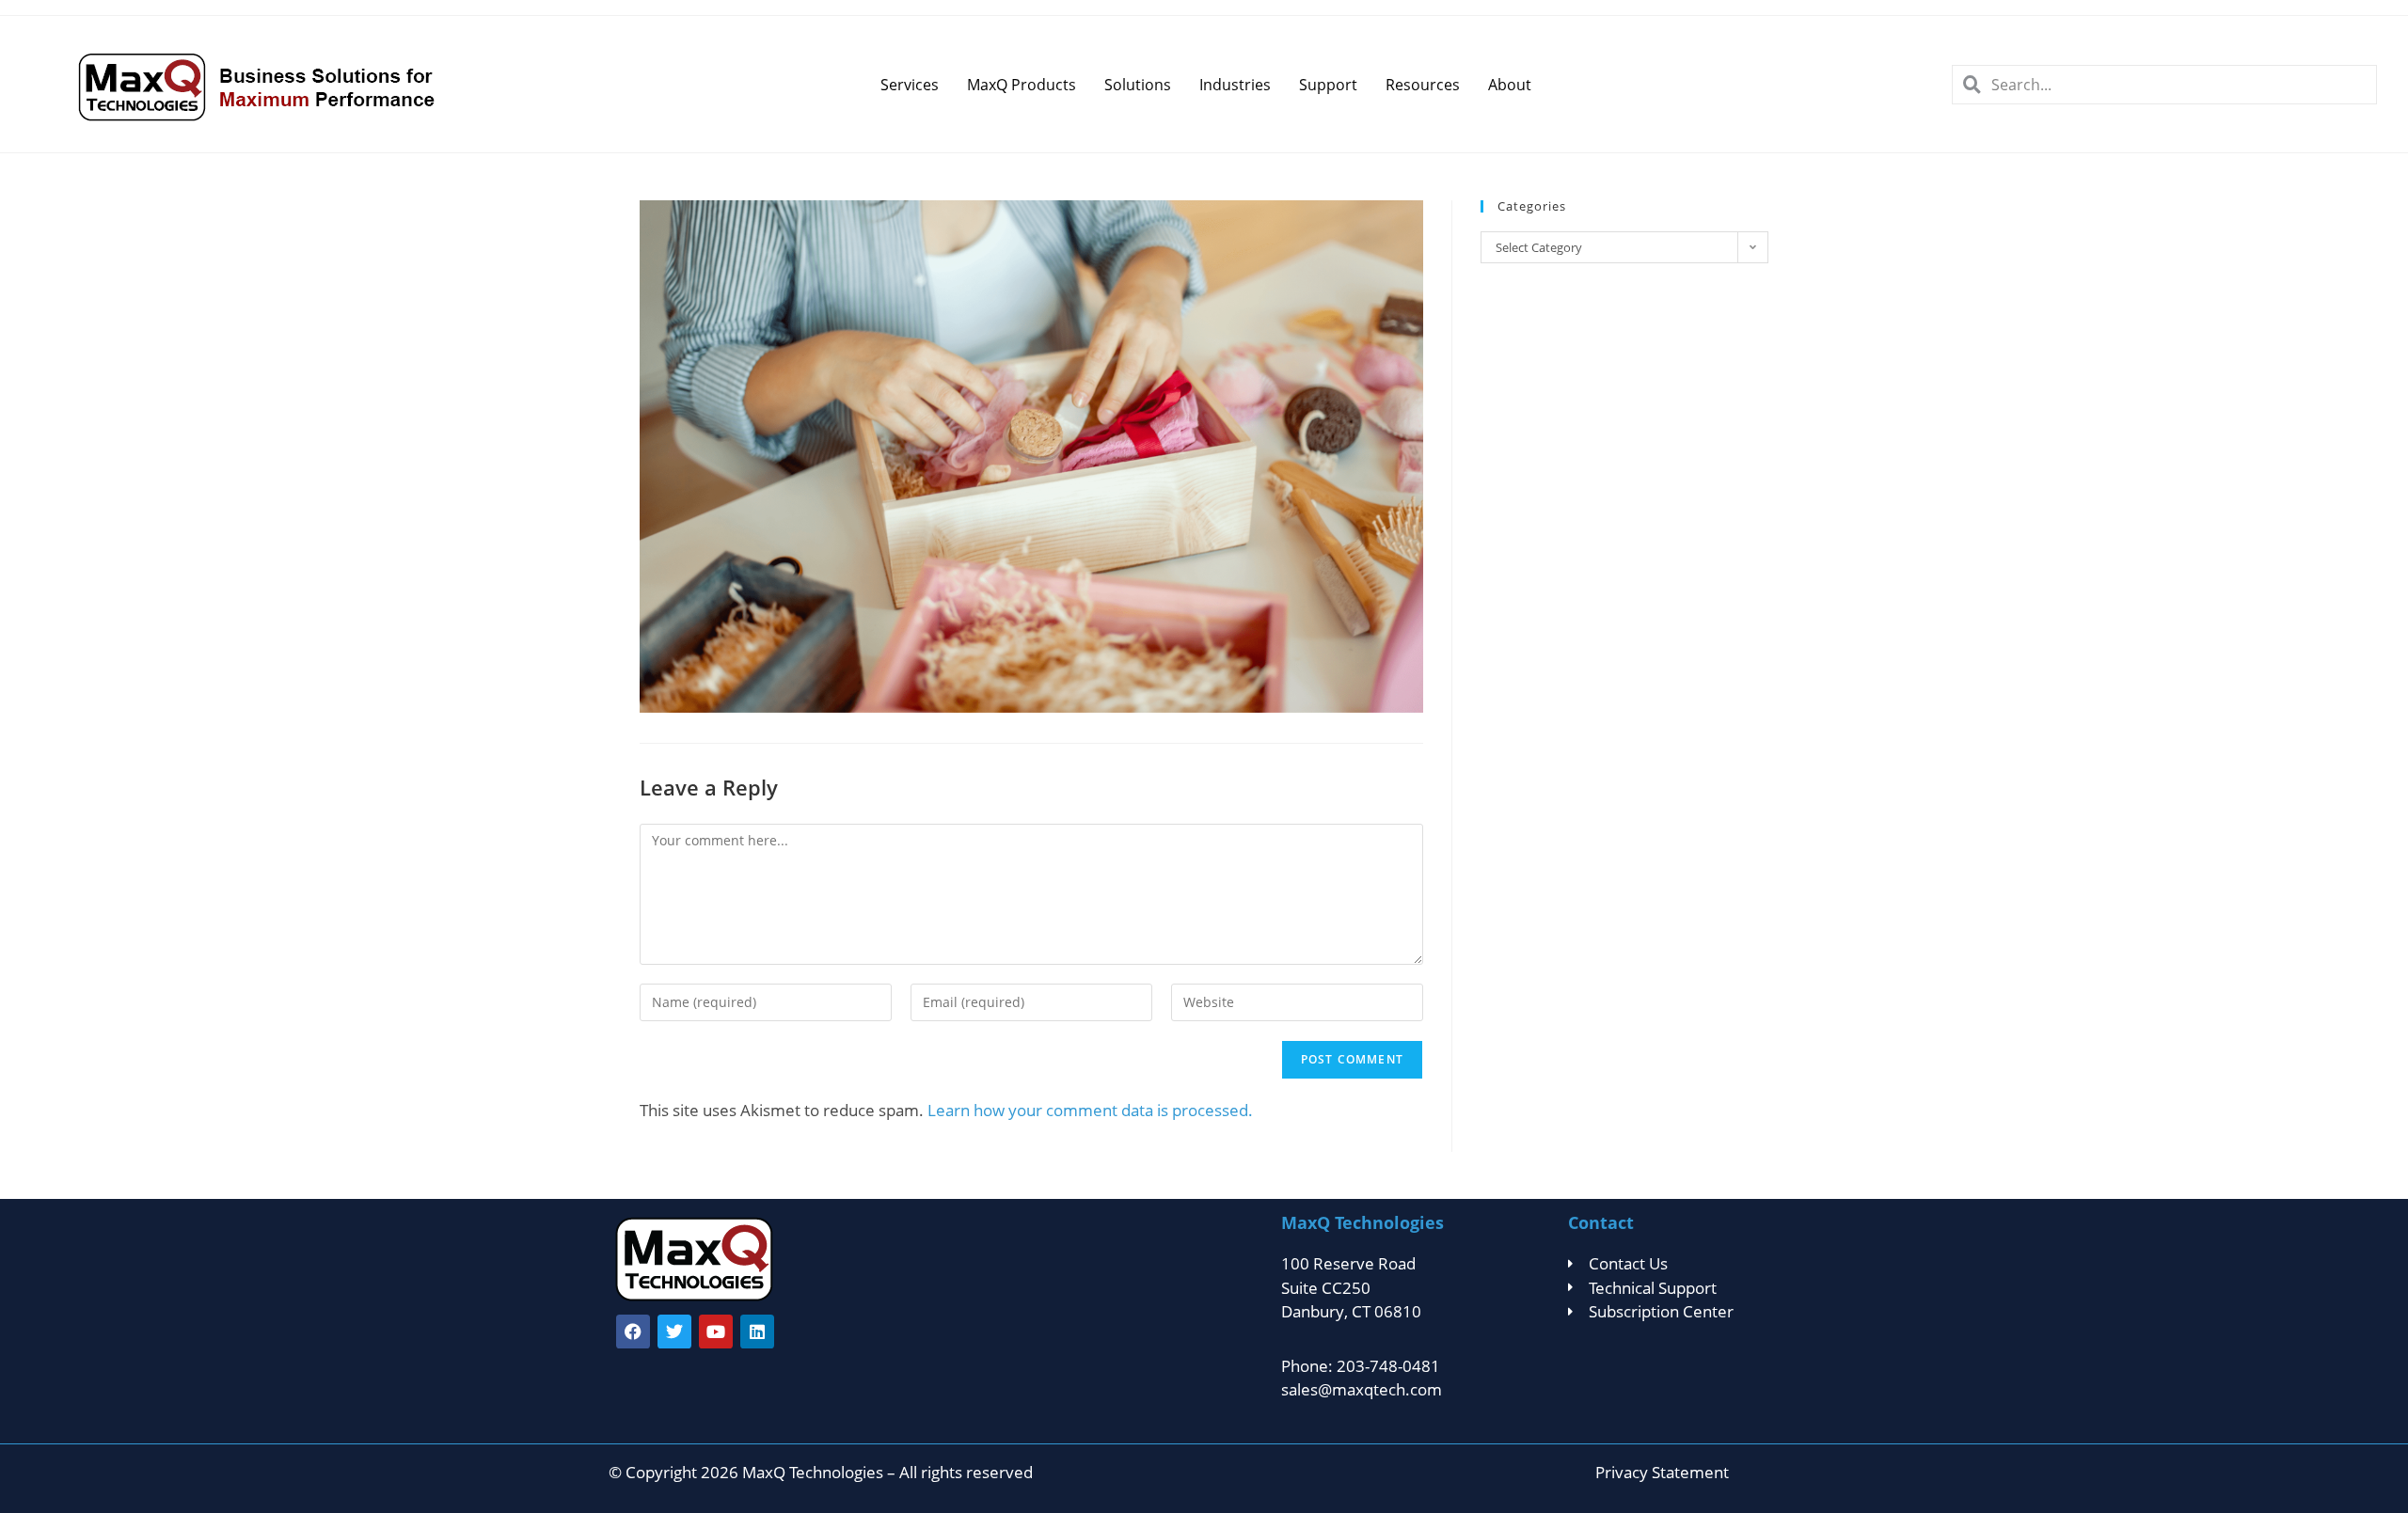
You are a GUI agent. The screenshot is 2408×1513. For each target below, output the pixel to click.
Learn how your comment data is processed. (1090, 1110)
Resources (1423, 85)
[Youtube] (716, 1332)
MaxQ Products (1022, 85)
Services (910, 85)
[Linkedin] (757, 1332)
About (1510, 85)
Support (1328, 85)
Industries (1235, 85)
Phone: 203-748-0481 (1361, 1366)
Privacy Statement (1662, 1472)
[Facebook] (633, 1332)
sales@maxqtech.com (1362, 1389)
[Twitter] (674, 1332)
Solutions (1138, 85)
